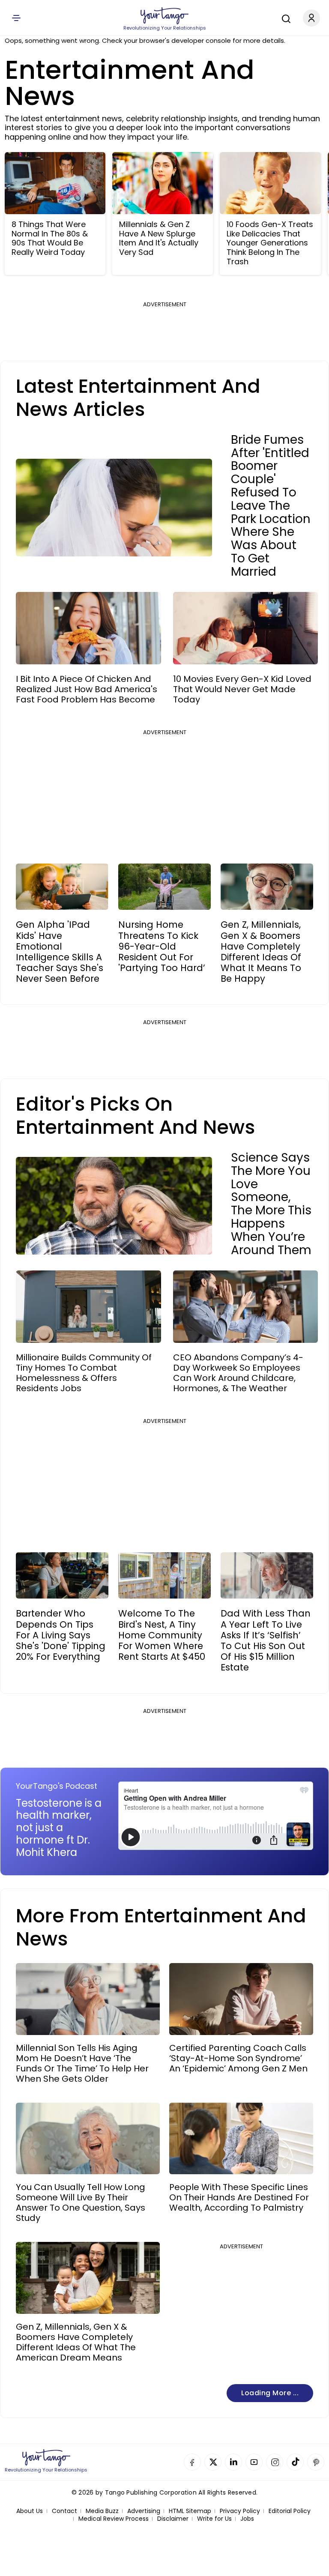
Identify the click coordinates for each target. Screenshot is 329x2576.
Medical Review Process (114, 2519)
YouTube (254, 2462)
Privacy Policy (240, 2511)
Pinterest (316, 2462)
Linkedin (233, 2462)
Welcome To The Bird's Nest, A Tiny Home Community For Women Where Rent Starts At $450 (162, 1635)
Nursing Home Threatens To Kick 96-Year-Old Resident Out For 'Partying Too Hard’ (162, 946)
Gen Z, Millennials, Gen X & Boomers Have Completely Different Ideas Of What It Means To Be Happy (261, 952)
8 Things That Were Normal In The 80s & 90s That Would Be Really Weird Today (50, 238)
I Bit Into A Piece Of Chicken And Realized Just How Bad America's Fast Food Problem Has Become (87, 689)
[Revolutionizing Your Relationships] (164, 16)
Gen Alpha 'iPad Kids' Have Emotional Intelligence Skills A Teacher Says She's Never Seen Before (60, 952)
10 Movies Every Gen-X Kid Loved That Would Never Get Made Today (242, 689)
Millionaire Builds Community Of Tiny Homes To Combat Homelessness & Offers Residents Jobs (84, 1373)
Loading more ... (270, 2393)
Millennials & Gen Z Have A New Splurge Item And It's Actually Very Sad (159, 238)
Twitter (213, 2462)
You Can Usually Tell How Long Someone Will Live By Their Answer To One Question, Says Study (81, 2202)
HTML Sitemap (190, 2511)
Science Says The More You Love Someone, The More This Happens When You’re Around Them (271, 1204)
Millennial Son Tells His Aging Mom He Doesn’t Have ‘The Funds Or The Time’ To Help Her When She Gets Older (82, 2063)
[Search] (284, 18)
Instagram (275, 2462)
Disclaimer (173, 2519)
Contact (64, 2511)
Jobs (247, 2519)
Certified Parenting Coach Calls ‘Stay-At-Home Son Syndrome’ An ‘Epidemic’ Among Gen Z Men (238, 2058)
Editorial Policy (290, 2511)
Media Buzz (102, 2511)
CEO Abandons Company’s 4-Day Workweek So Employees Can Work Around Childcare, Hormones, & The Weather (238, 1373)
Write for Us (214, 2519)
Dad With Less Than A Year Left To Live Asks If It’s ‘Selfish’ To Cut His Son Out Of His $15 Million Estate (266, 1640)
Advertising (144, 2511)
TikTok (295, 2462)
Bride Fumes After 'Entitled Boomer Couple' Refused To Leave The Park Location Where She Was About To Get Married (271, 506)
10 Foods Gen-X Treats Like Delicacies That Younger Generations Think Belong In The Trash (270, 243)
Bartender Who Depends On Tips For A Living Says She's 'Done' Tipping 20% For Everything (61, 1635)
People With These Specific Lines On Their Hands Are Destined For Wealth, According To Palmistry (239, 2197)
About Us (30, 2511)
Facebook (192, 2462)
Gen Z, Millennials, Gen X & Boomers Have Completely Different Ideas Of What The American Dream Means (76, 2342)
